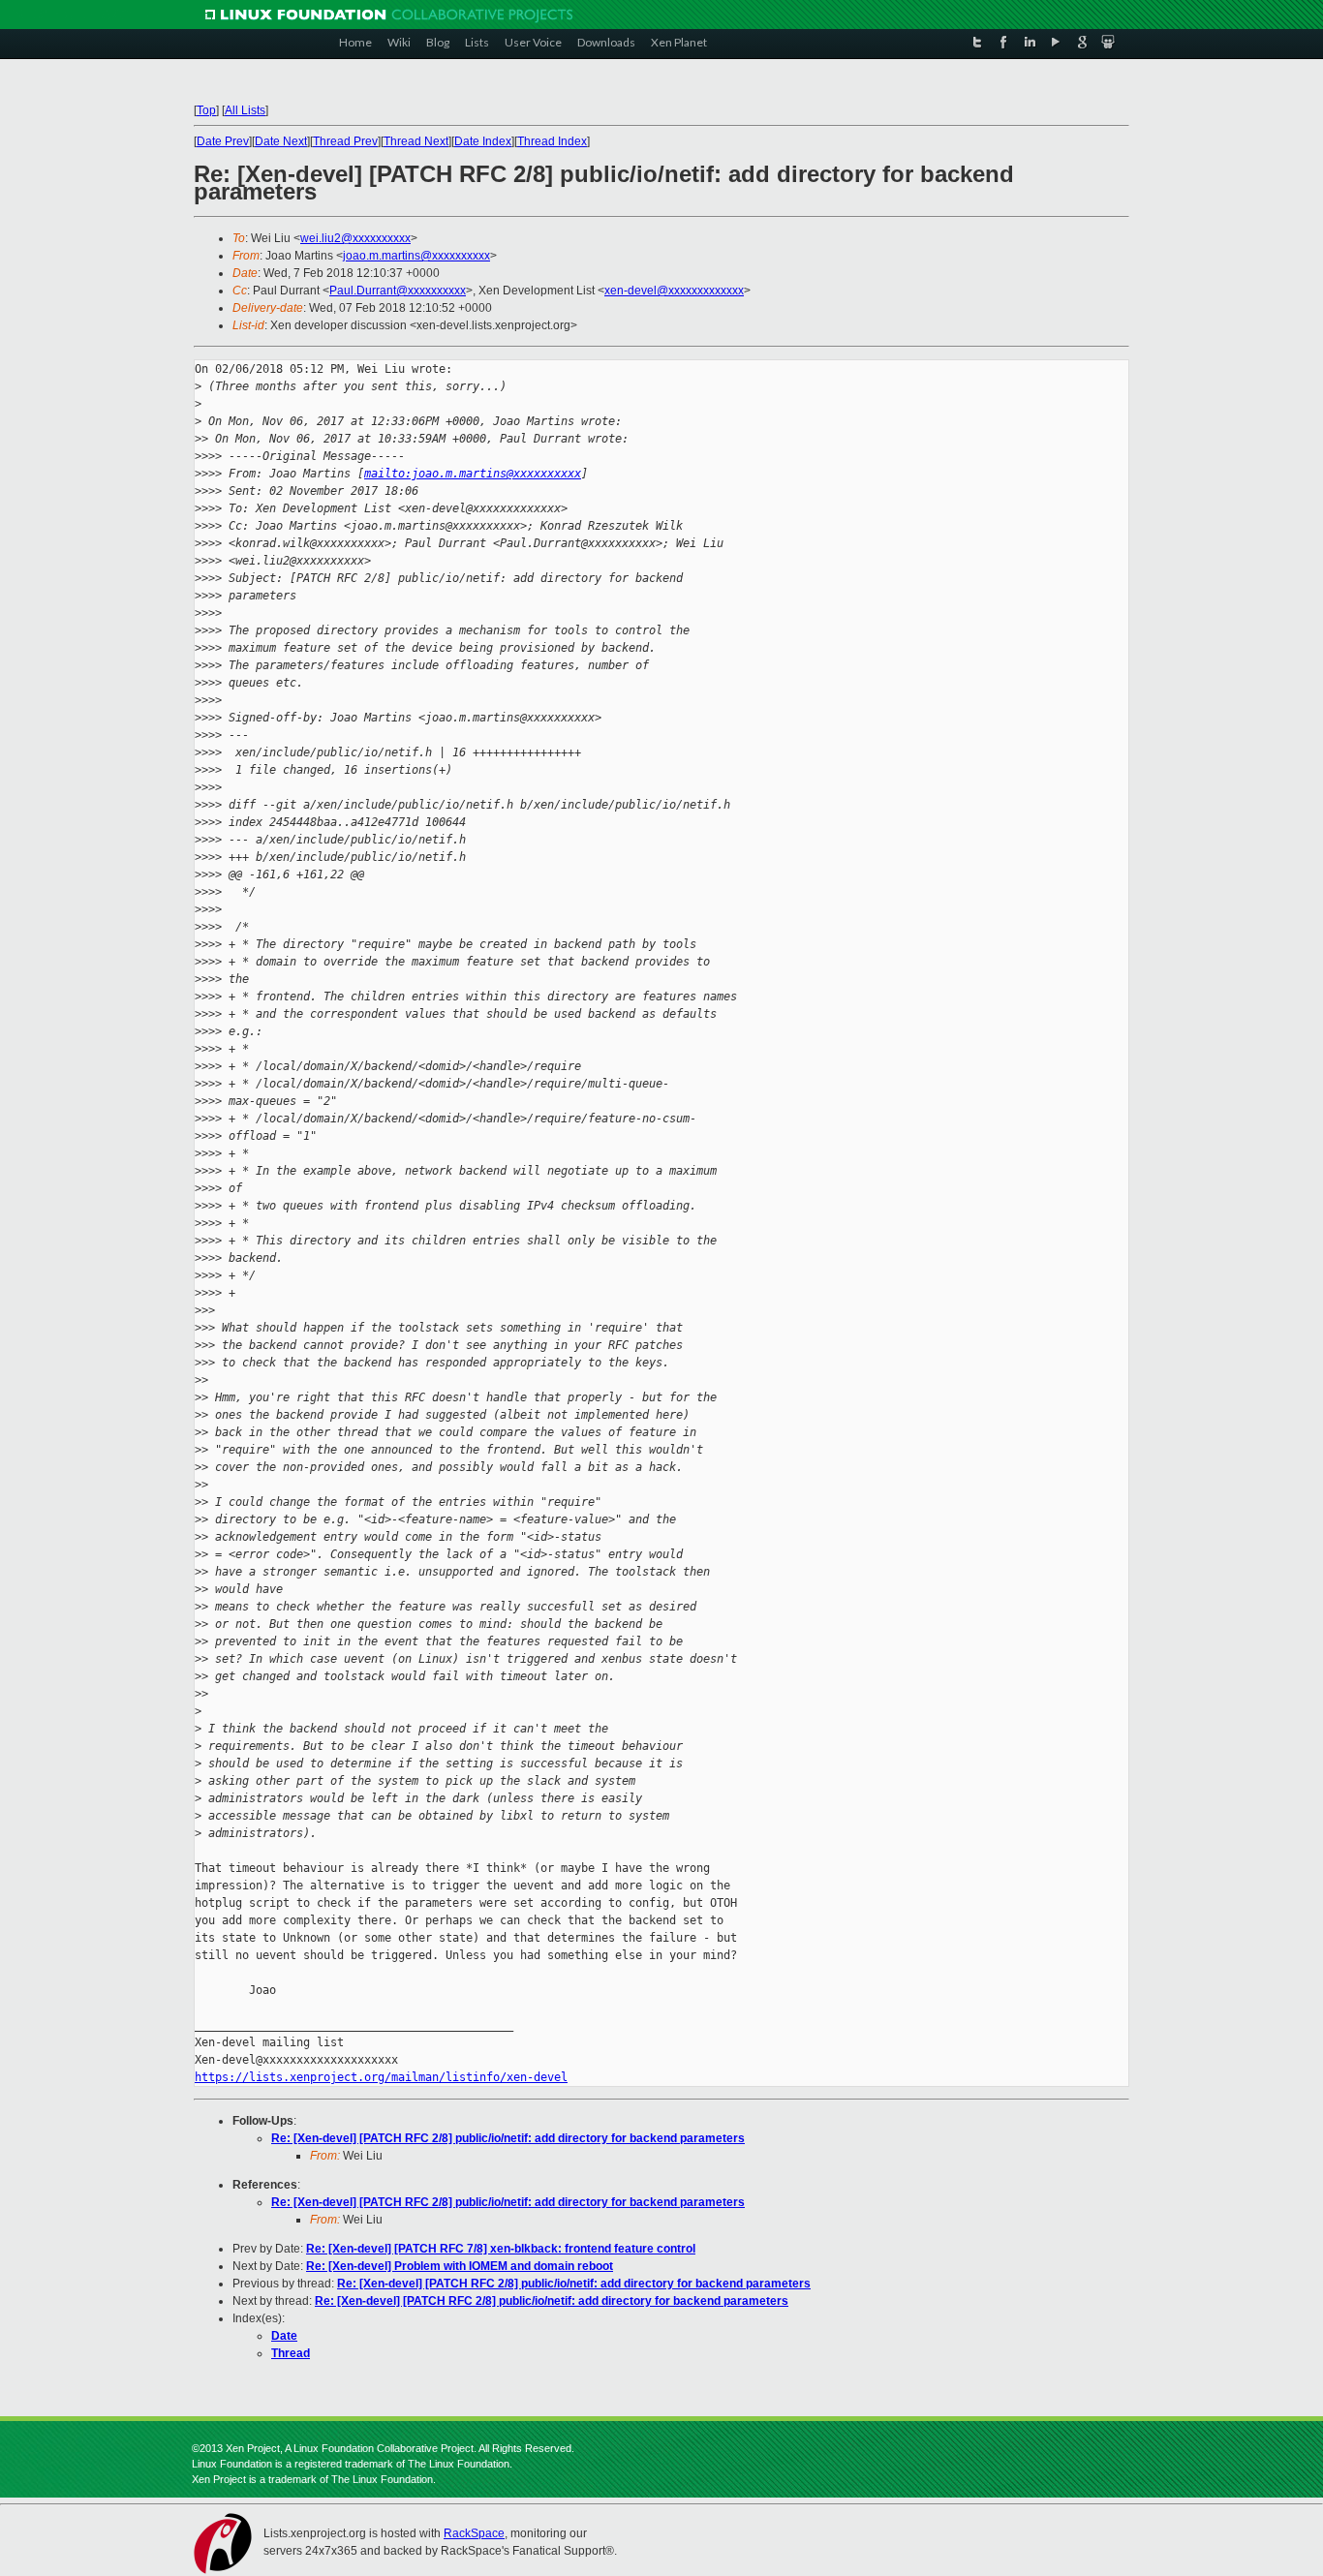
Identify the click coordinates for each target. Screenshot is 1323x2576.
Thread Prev (345, 141)
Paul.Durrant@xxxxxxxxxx (398, 291)
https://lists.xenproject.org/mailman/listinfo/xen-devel (381, 2077)
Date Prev (223, 141)
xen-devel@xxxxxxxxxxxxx (674, 291)
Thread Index (552, 141)
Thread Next (416, 141)
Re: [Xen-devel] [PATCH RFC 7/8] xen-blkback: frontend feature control (501, 2249)
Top (206, 110)
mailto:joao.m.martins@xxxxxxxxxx (473, 474)
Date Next (281, 141)
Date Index (483, 141)
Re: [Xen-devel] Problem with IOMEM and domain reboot (460, 2266)
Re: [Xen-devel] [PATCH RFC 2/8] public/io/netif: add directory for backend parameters (508, 2138)
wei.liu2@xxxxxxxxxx (355, 238)
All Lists (245, 110)
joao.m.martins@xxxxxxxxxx (416, 256)
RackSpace (474, 2533)
